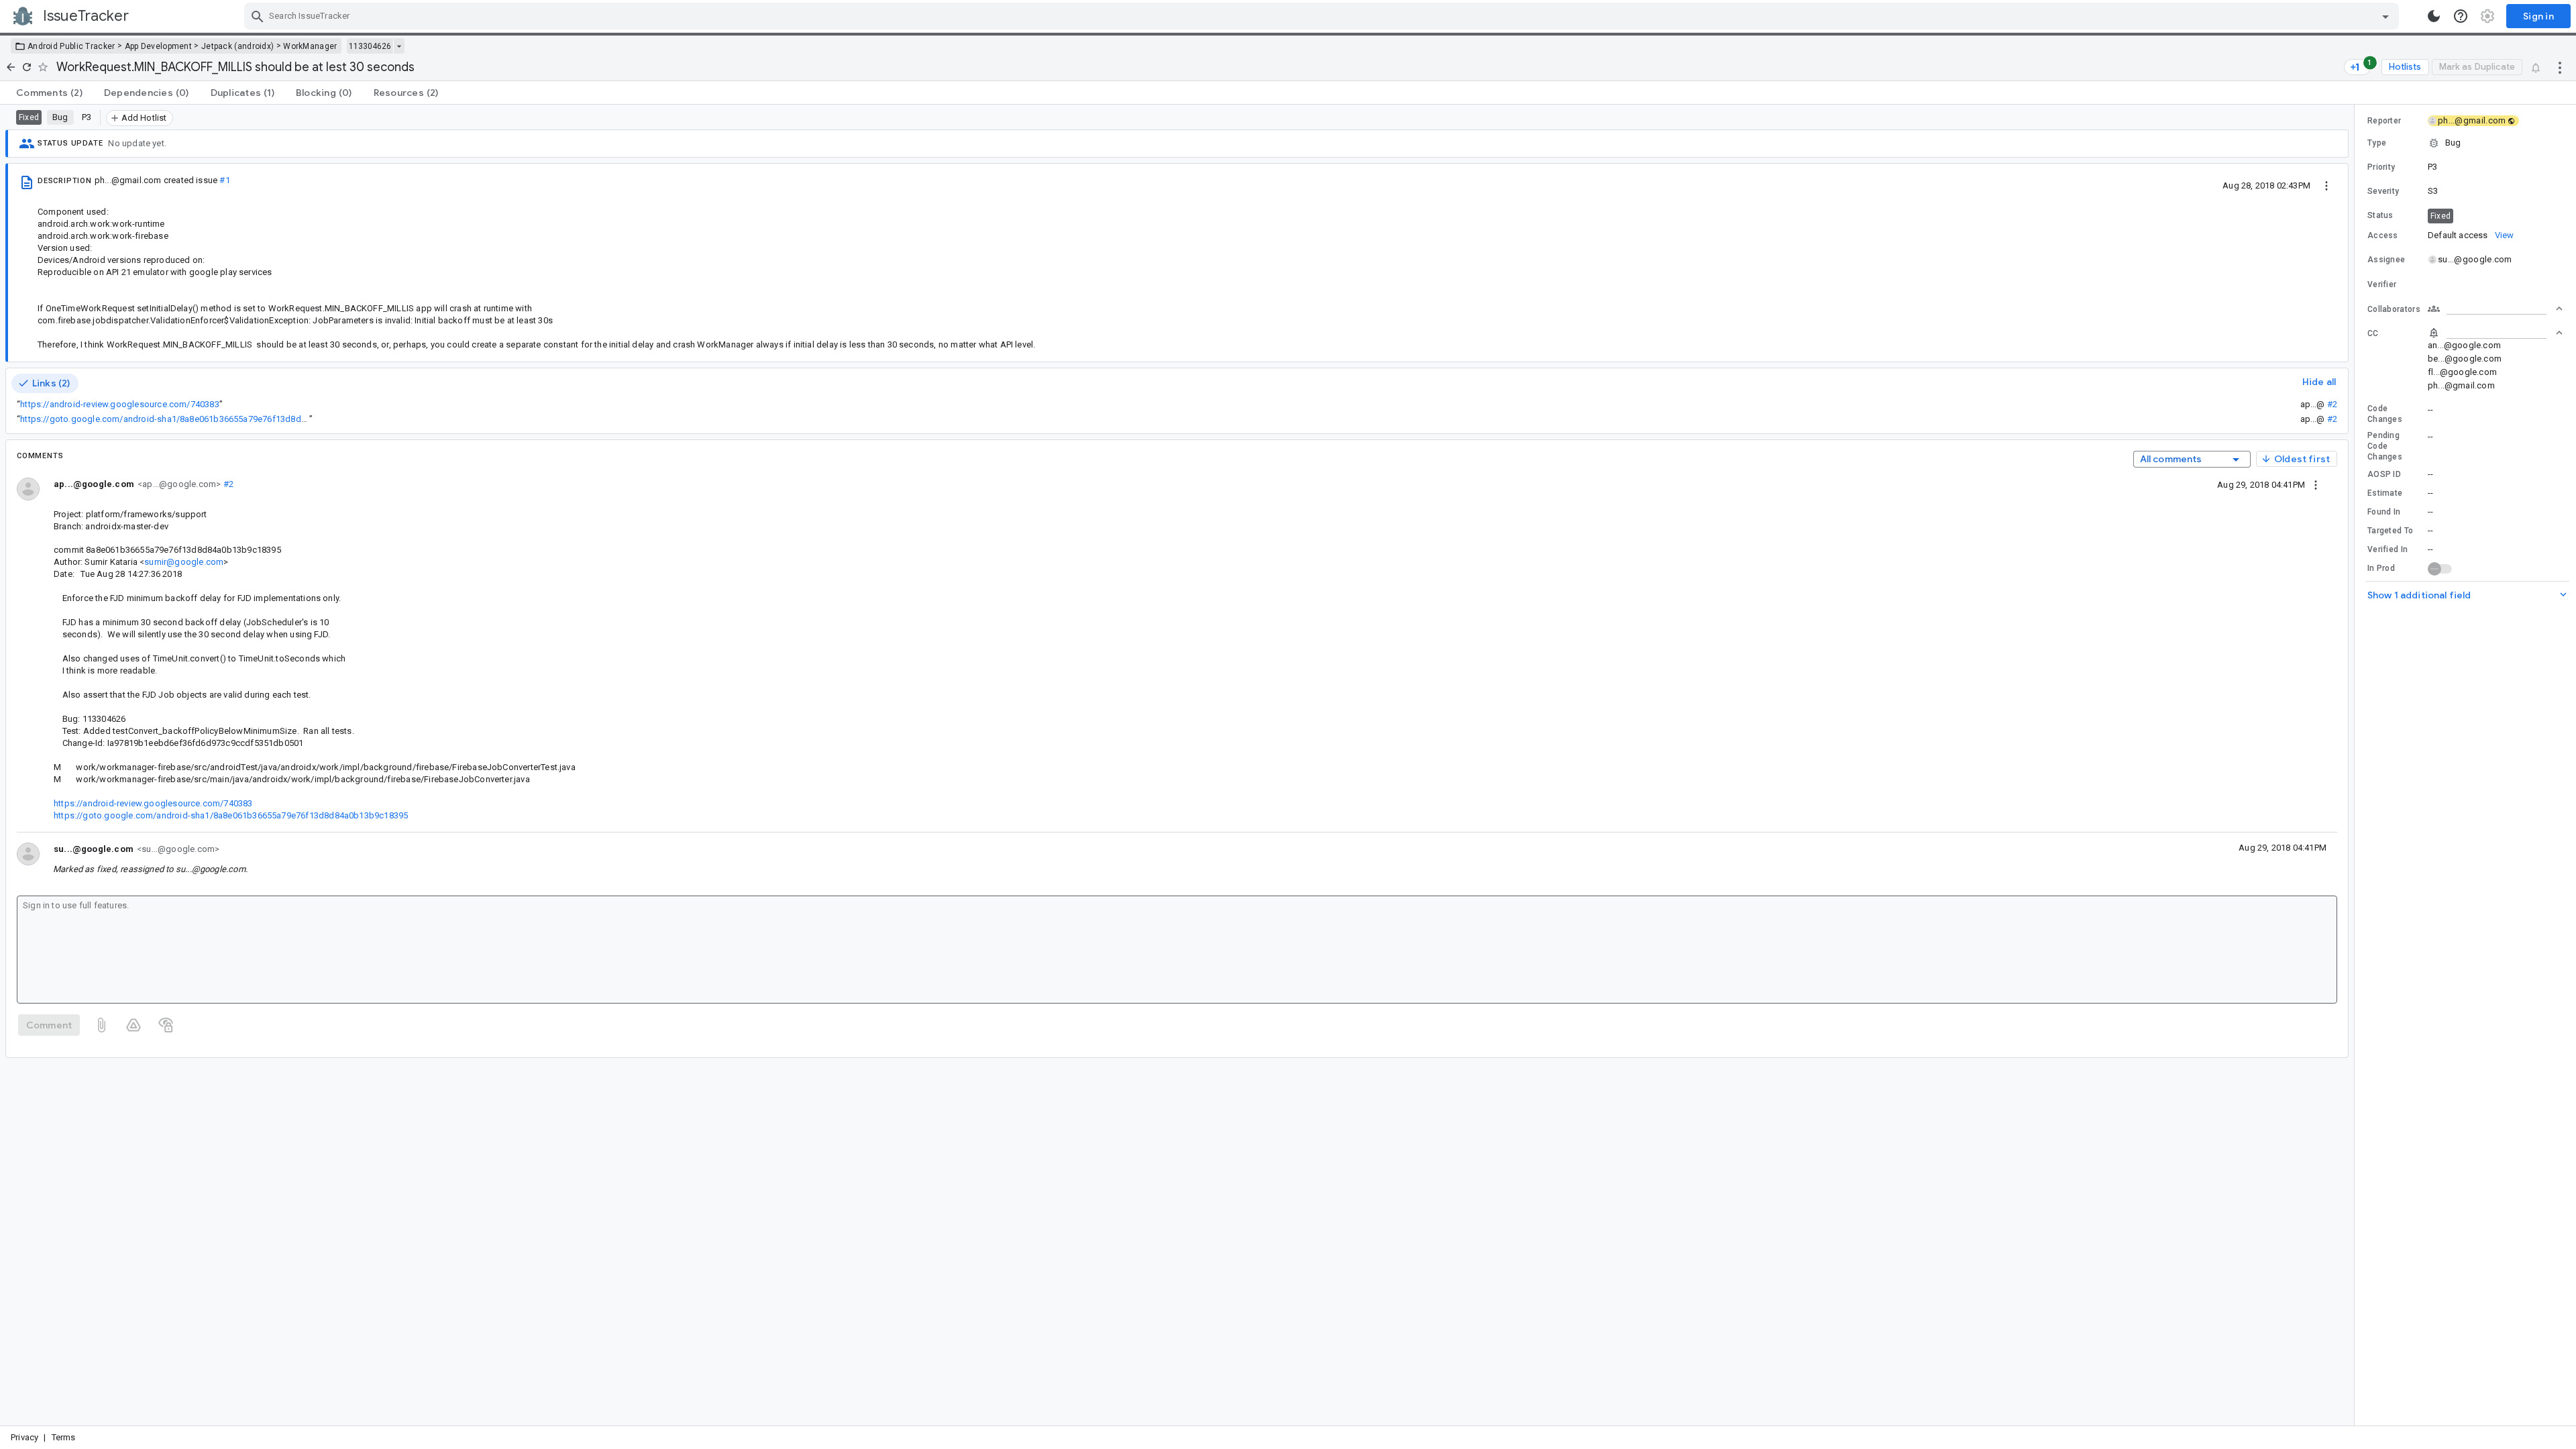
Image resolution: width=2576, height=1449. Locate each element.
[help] (2461, 16)
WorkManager (310, 46)
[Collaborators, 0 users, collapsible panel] (2495, 309)
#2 (2332, 404)
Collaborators (2394, 309)
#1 (224, 180)
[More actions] (2560, 67)
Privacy (24, 1437)
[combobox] (1323, 16)
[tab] (49, 93)
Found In (2384, 512)
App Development (159, 46)
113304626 (370, 46)
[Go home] (11, 67)
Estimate (2385, 493)
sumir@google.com (184, 562)
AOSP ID (2384, 474)
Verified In (2387, 549)
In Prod (2381, 568)
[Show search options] (2385, 16)
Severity (2383, 191)
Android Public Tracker (71, 46)
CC (2373, 333)
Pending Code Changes (2385, 446)
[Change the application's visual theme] (2434, 16)
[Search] (258, 16)
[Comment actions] (2316, 484)
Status (2380, 215)
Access (2383, 235)
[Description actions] (2326, 185)
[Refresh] (27, 67)
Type (2377, 143)
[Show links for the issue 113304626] (399, 46)
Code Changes (2385, 414)
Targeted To (2390, 531)
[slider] (2357, 765)
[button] (2465, 143)
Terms (64, 1437)
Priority (2381, 167)
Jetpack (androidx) (237, 46)
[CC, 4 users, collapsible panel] (2495, 333)
